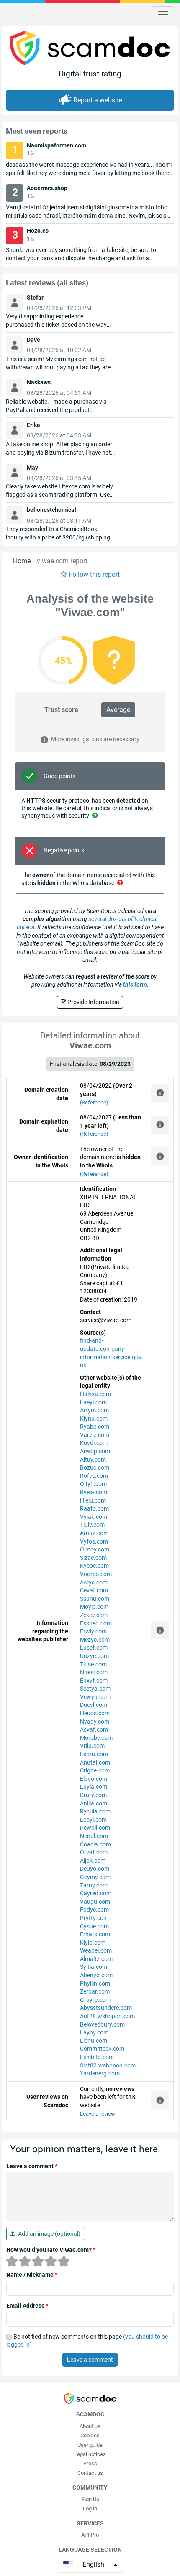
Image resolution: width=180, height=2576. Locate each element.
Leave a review (98, 2114)
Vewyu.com (95, 1697)
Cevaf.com (94, 1590)
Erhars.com (95, 1934)
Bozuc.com (95, 1467)
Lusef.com (94, 1648)
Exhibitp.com (97, 2057)
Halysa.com (95, 1394)
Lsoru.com (94, 1754)
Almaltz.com (96, 1959)
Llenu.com (94, 2041)
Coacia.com (95, 1844)
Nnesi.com (94, 1672)
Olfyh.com (93, 1484)
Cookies (90, 2435)
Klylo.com (93, 1943)
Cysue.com (94, 1926)
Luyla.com (94, 1787)
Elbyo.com (94, 1779)
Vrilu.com (92, 1746)
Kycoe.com (94, 1566)
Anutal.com (95, 1762)
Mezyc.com (95, 1640)
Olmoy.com (95, 1549)
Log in (90, 2509)
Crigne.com (95, 1770)
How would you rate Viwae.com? (51, 2250)
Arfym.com (94, 1410)
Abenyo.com (96, 1975)
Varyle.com (95, 1435)
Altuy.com (93, 1460)
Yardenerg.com (100, 2073)
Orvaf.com (94, 1852)
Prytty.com (94, 1918)
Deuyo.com (95, 1869)
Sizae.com (93, 1558)
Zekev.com (94, 1615)
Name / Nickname (32, 2275)
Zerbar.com (95, 1991)
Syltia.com (94, 1967)
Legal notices (90, 2454)
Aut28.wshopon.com (107, 2016)
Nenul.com (94, 1836)
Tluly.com (92, 1525)
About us (90, 2426)
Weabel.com (96, 1950)
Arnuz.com (94, 1533)
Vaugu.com (95, 1902)
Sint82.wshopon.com (108, 2065)
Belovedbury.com (102, 2024)
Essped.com (96, 1623)
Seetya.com (95, 1689)
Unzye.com (94, 1656)
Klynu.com (94, 1419)
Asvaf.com (94, 1729)
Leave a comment (32, 2166)
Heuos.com (95, 1713)
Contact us (90, 2473)
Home (22, 561)
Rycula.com (95, 1811)
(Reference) (94, 1102)
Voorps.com (96, 1574)
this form (135, 984)
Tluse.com (93, 1664)
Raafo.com (94, 1508)
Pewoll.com (95, 1828)
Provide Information (93, 1002)
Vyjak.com (94, 1517)
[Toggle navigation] (163, 15)
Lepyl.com (93, 1820)
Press (90, 2463)
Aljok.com (93, 1861)
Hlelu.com (93, 1500)
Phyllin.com (95, 1983)
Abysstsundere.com (106, 2008)
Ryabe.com (95, 1427)
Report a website (98, 100)
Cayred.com (96, 1893)
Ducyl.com (94, 1705)
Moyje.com (94, 1607)
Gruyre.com (95, 2000)
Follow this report (94, 574)
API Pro (90, 2535)
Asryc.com (94, 1582)
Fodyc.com (94, 1910)
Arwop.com (95, 1451)
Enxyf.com (94, 1681)
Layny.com (94, 2032)
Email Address (27, 2306)
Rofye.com (94, 1476)
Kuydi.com (94, 1443)
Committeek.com (102, 2049)
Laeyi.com (93, 1402)
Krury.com (93, 1795)
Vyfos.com (94, 1541)
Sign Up (90, 2499)
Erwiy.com (93, 1631)
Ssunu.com (95, 1599)
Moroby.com (96, 1738)
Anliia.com (94, 1803)
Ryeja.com (94, 1492)
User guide (90, 2445)
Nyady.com (95, 1722)
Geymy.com (95, 1877)
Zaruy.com (94, 1885)
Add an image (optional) (48, 2234)
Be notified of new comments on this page (87, 2341)
